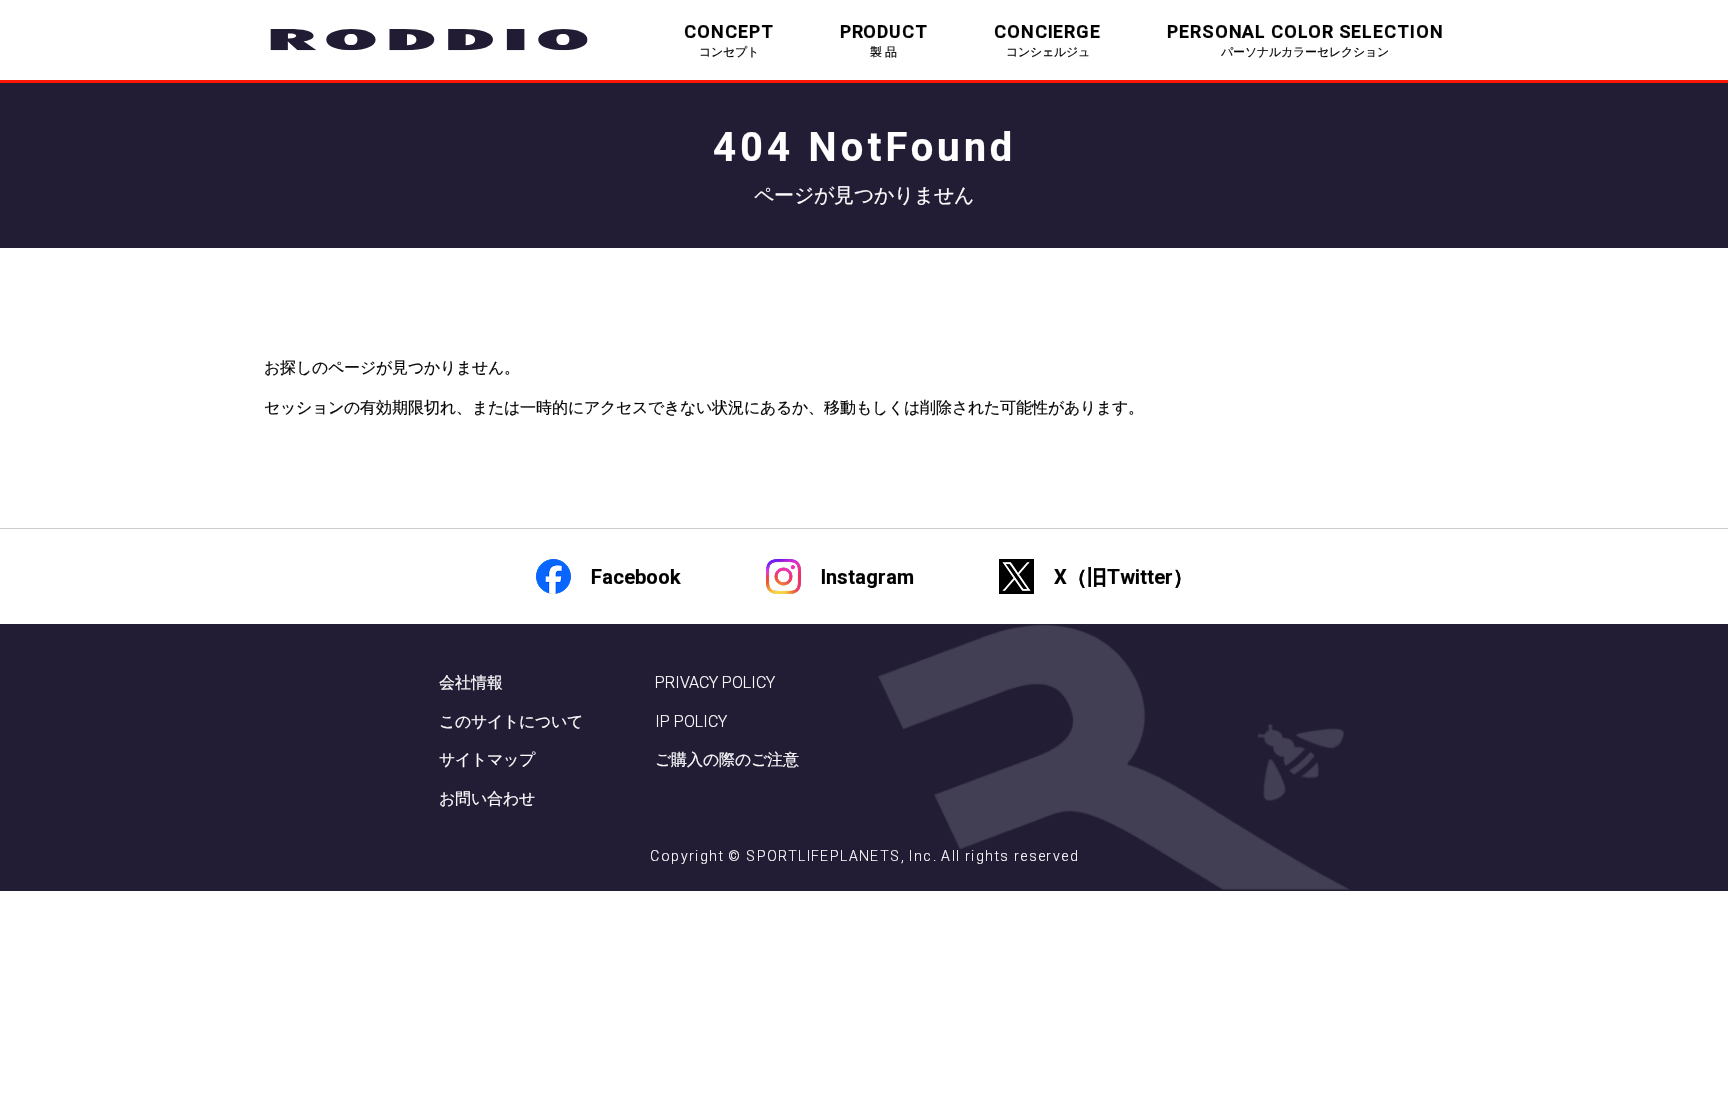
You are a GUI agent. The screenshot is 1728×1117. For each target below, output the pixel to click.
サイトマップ (487, 759)
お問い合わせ (487, 798)
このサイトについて (511, 721)
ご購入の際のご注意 (727, 759)
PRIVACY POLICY (715, 682)
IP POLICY (691, 721)
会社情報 (471, 682)
